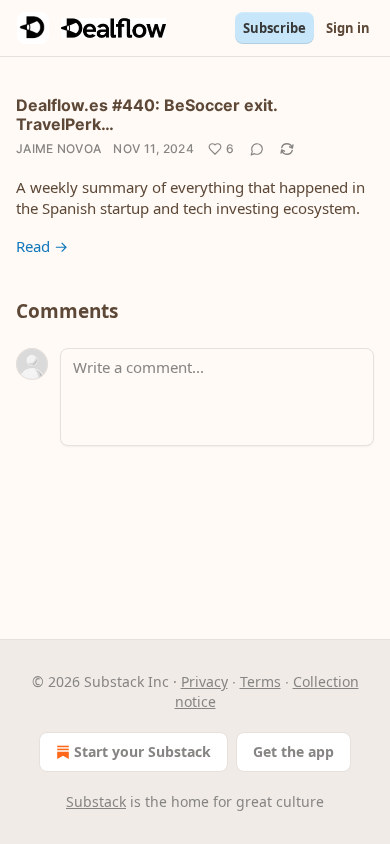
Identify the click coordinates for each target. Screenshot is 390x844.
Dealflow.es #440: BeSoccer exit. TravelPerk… (146, 114)
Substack (96, 801)
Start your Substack (142, 751)
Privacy (204, 681)
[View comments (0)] (257, 149)
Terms (260, 681)
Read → (42, 246)
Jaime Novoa (58, 148)
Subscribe (274, 28)
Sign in (348, 28)
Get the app (293, 751)
